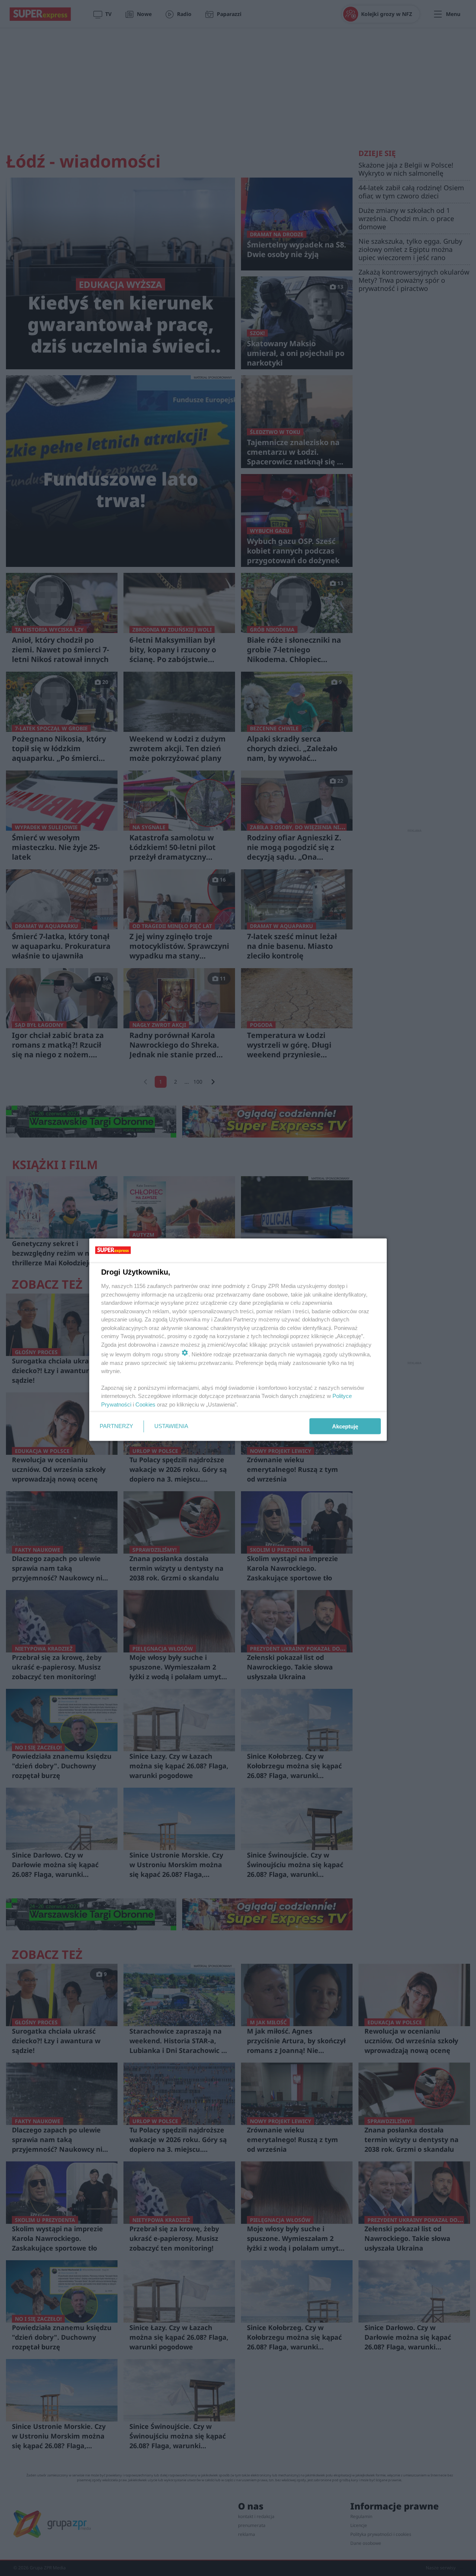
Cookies (145, 1404)
